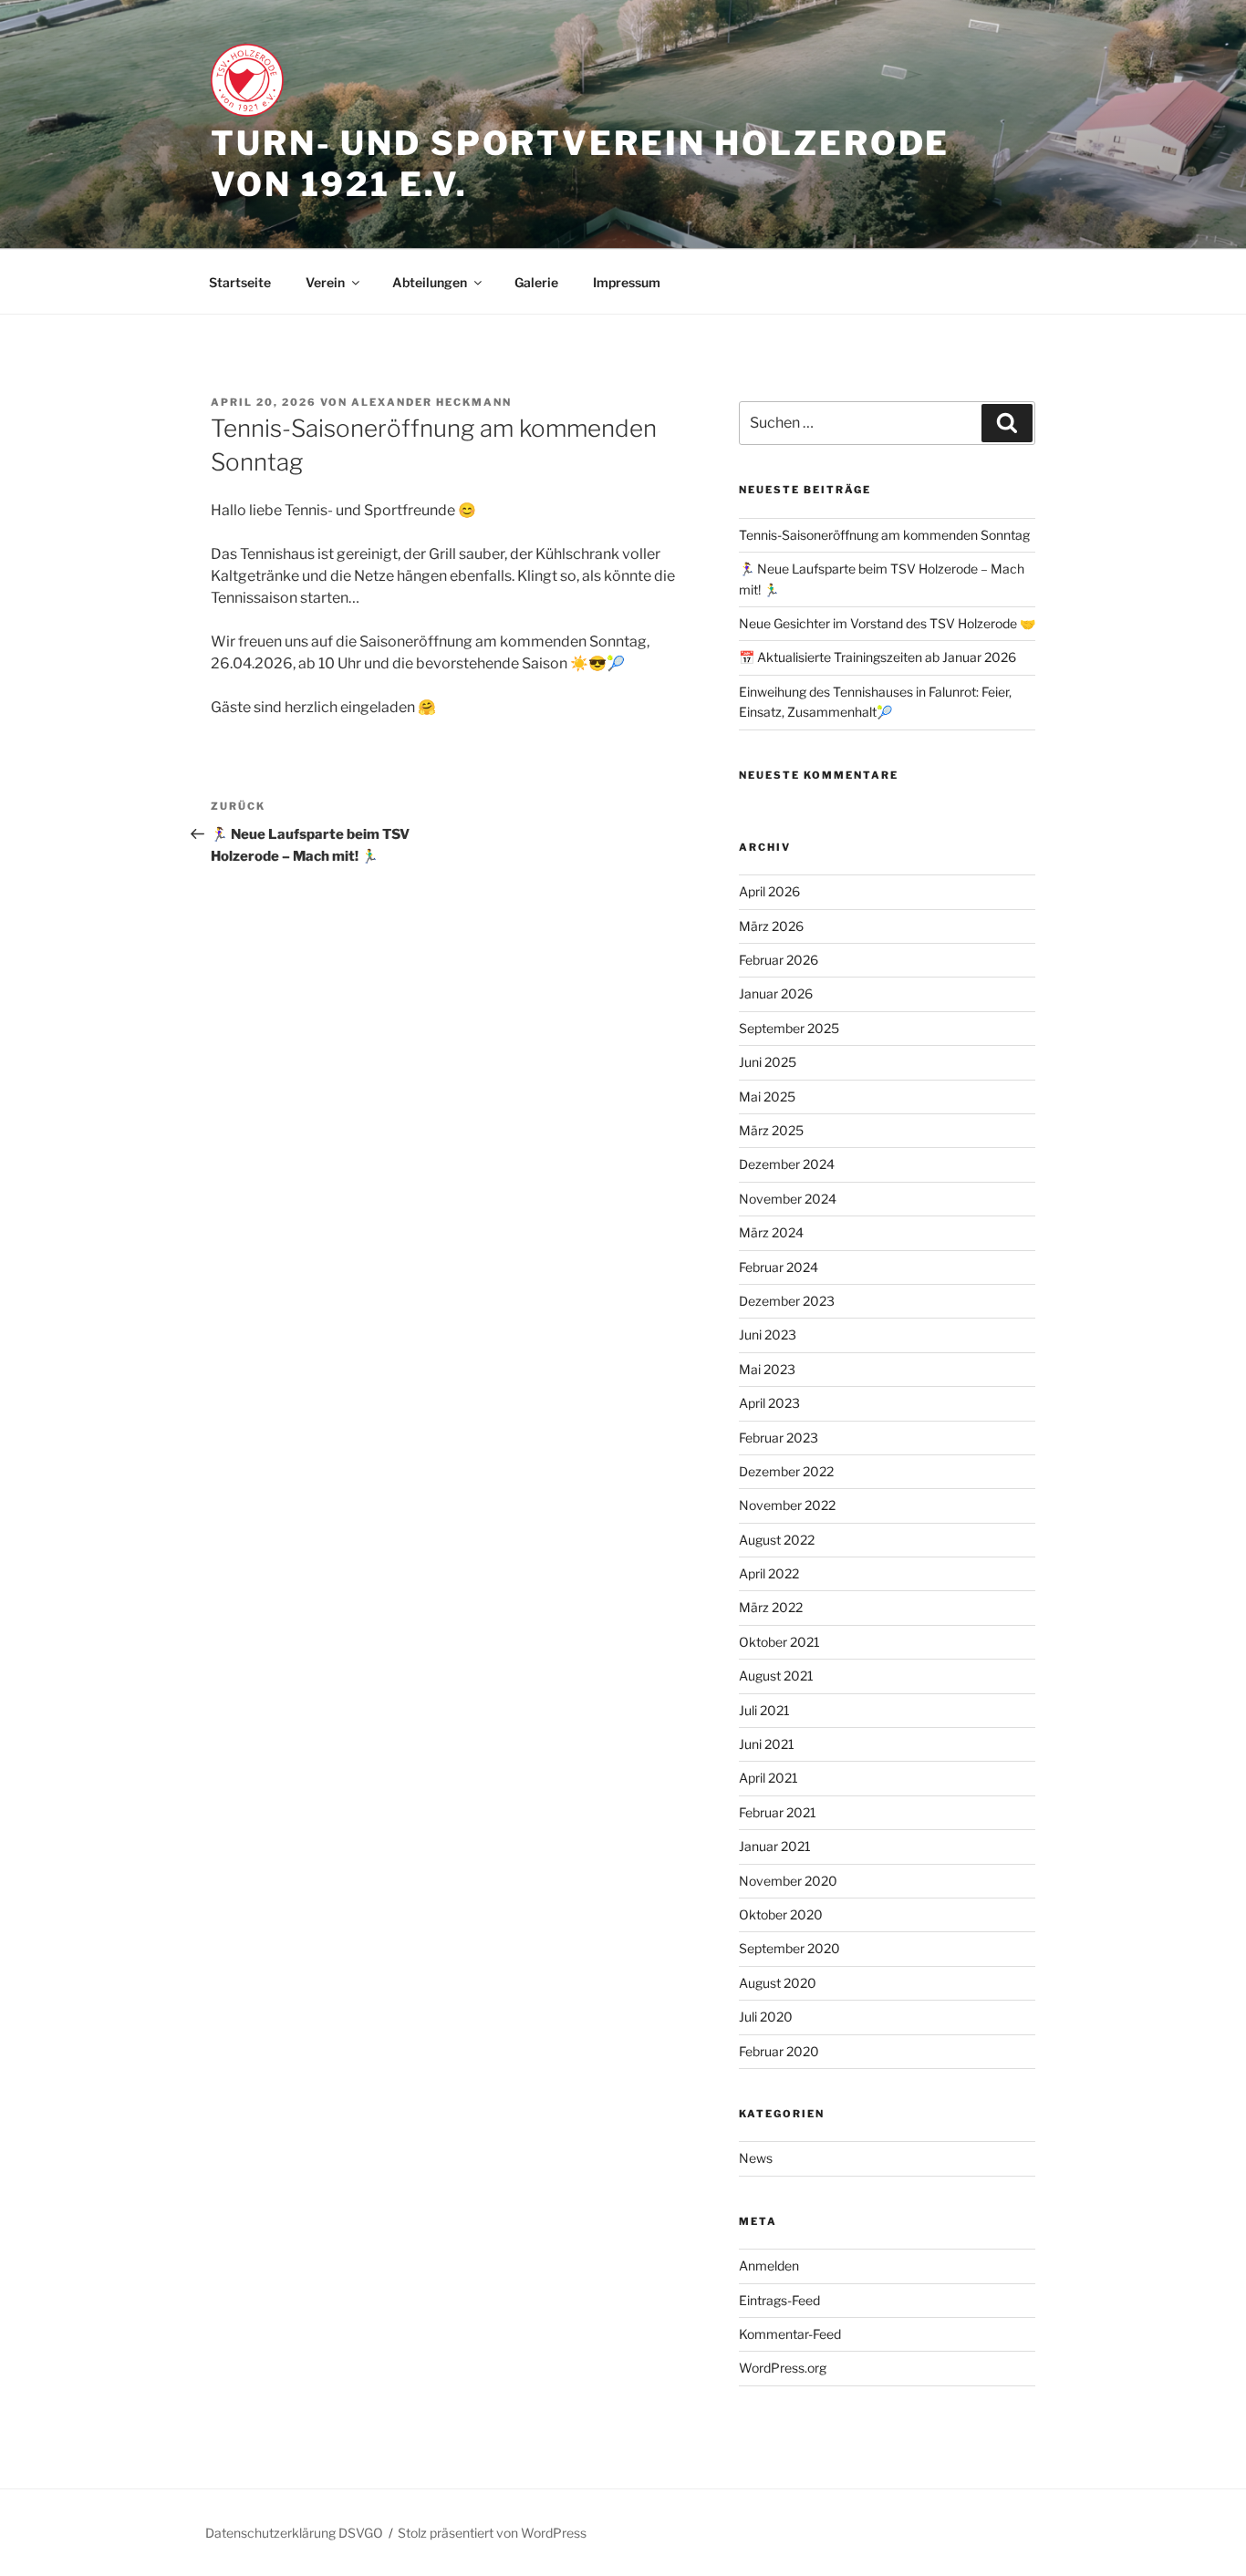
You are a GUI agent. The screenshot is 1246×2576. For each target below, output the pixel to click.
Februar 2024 (779, 1267)
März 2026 (771, 926)
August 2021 (776, 1676)
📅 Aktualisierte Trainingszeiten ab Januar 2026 (877, 657)
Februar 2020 (779, 2051)
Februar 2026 (779, 960)
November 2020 (788, 1881)
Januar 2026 (776, 993)
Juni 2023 (768, 1335)
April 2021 (768, 1778)
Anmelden (769, 2266)
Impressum (627, 282)
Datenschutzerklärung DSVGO (294, 2533)
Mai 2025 (767, 1097)
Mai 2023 (767, 1369)
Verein (325, 282)
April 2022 (769, 1573)
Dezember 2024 (787, 1164)
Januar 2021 (775, 1846)
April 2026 (769, 891)
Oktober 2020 (781, 1914)
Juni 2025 (768, 1062)
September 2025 (789, 1028)
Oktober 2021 (779, 1642)
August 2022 (777, 1540)
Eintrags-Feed (779, 2300)
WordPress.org (783, 2368)
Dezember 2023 (787, 1301)
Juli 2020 (766, 2017)
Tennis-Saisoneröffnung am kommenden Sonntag (884, 535)
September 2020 (789, 1948)
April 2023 (769, 1403)
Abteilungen (430, 282)
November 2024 (788, 1199)
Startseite (240, 282)
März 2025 (771, 1130)
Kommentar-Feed (790, 2334)
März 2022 (771, 1607)
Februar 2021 (778, 1812)
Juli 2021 (764, 1710)
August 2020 (778, 1983)
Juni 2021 (767, 1744)
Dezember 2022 (786, 1471)
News (756, 2158)
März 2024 (771, 1232)
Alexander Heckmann (431, 402)
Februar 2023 (779, 1438)
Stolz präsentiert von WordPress (492, 2533)
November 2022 (787, 1505)
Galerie (536, 282)
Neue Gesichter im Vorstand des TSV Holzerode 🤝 (887, 623)
